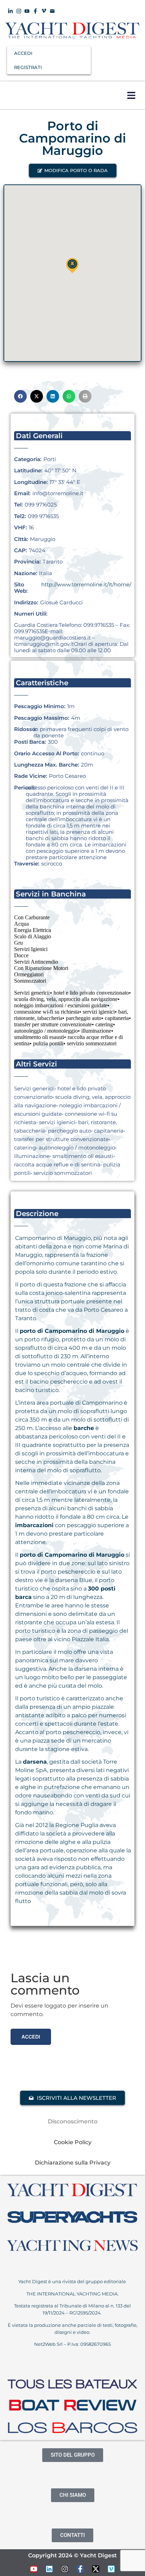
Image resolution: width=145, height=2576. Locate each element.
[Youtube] (34, 2569)
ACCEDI (23, 53)
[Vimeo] (111, 2569)
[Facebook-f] (80, 2569)
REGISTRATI (28, 67)
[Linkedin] (49, 2569)
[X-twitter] (96, 2569)
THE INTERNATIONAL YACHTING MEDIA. (72, 2294)
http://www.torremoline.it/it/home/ (86, 584)
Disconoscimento (73, 2121)
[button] (131, 95)
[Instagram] (65, 2569)
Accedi (31, 2037)
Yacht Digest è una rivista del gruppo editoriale (73, 2281)
